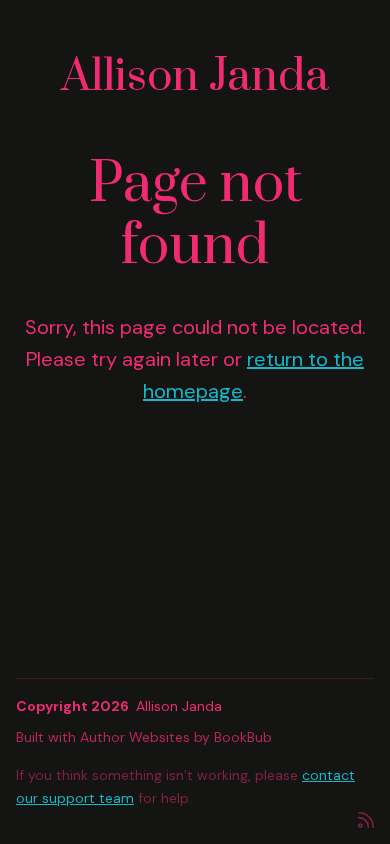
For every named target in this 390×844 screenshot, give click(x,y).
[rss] (366, 818)
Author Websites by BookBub (176, 737)
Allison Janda (195, 76)
